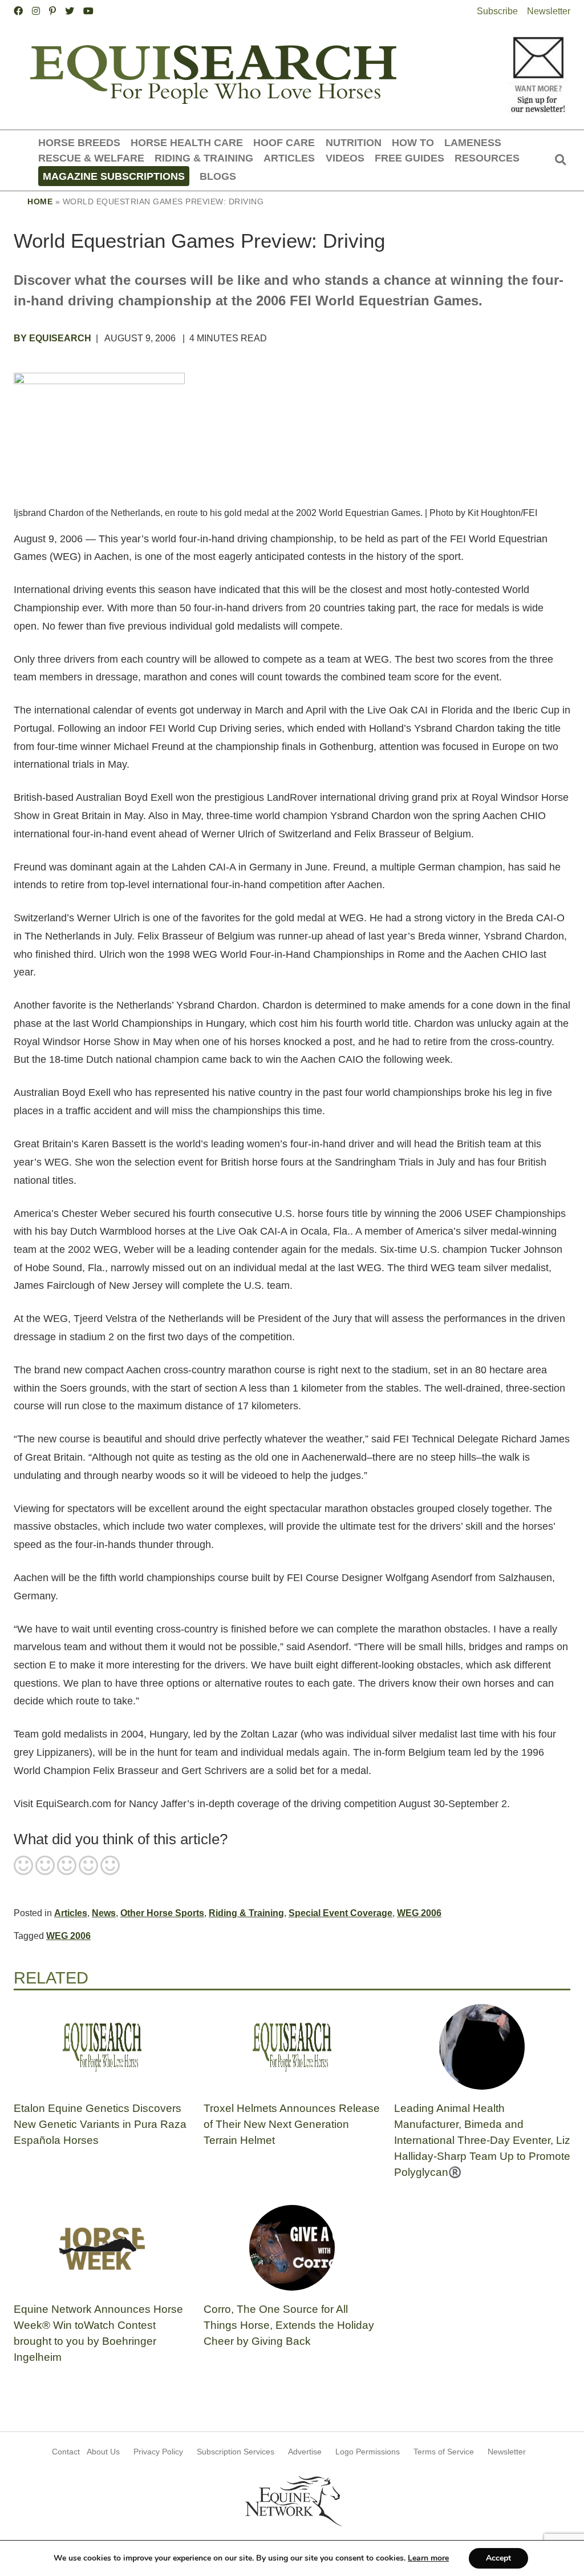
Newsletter (549, 11)
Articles (289, 158)
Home (40, 201)
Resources (487, 158)
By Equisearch (52, 338)
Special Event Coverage (340, 1913)
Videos (345, 158)
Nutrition (354, 142)
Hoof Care (284, 142)
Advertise (305, 2452)
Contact (66, 2452)
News (104, 1913)
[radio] (23, 1867)
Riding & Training (204, 158)
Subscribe (497, 11)
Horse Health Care (187, 142)
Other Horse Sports (162, 1913)
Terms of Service (444, 2452)
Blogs (218, 176)
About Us (103, 2452)
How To (413, 142)
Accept (498, 2558)
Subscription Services (236, 2452)
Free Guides (409, 158)
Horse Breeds (79, 142)
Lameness (473, 142)
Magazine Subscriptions (114, 176)
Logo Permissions (368, 2452)
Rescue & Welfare (91, 158)
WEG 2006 (419, 1913)
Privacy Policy (158, 2452)
